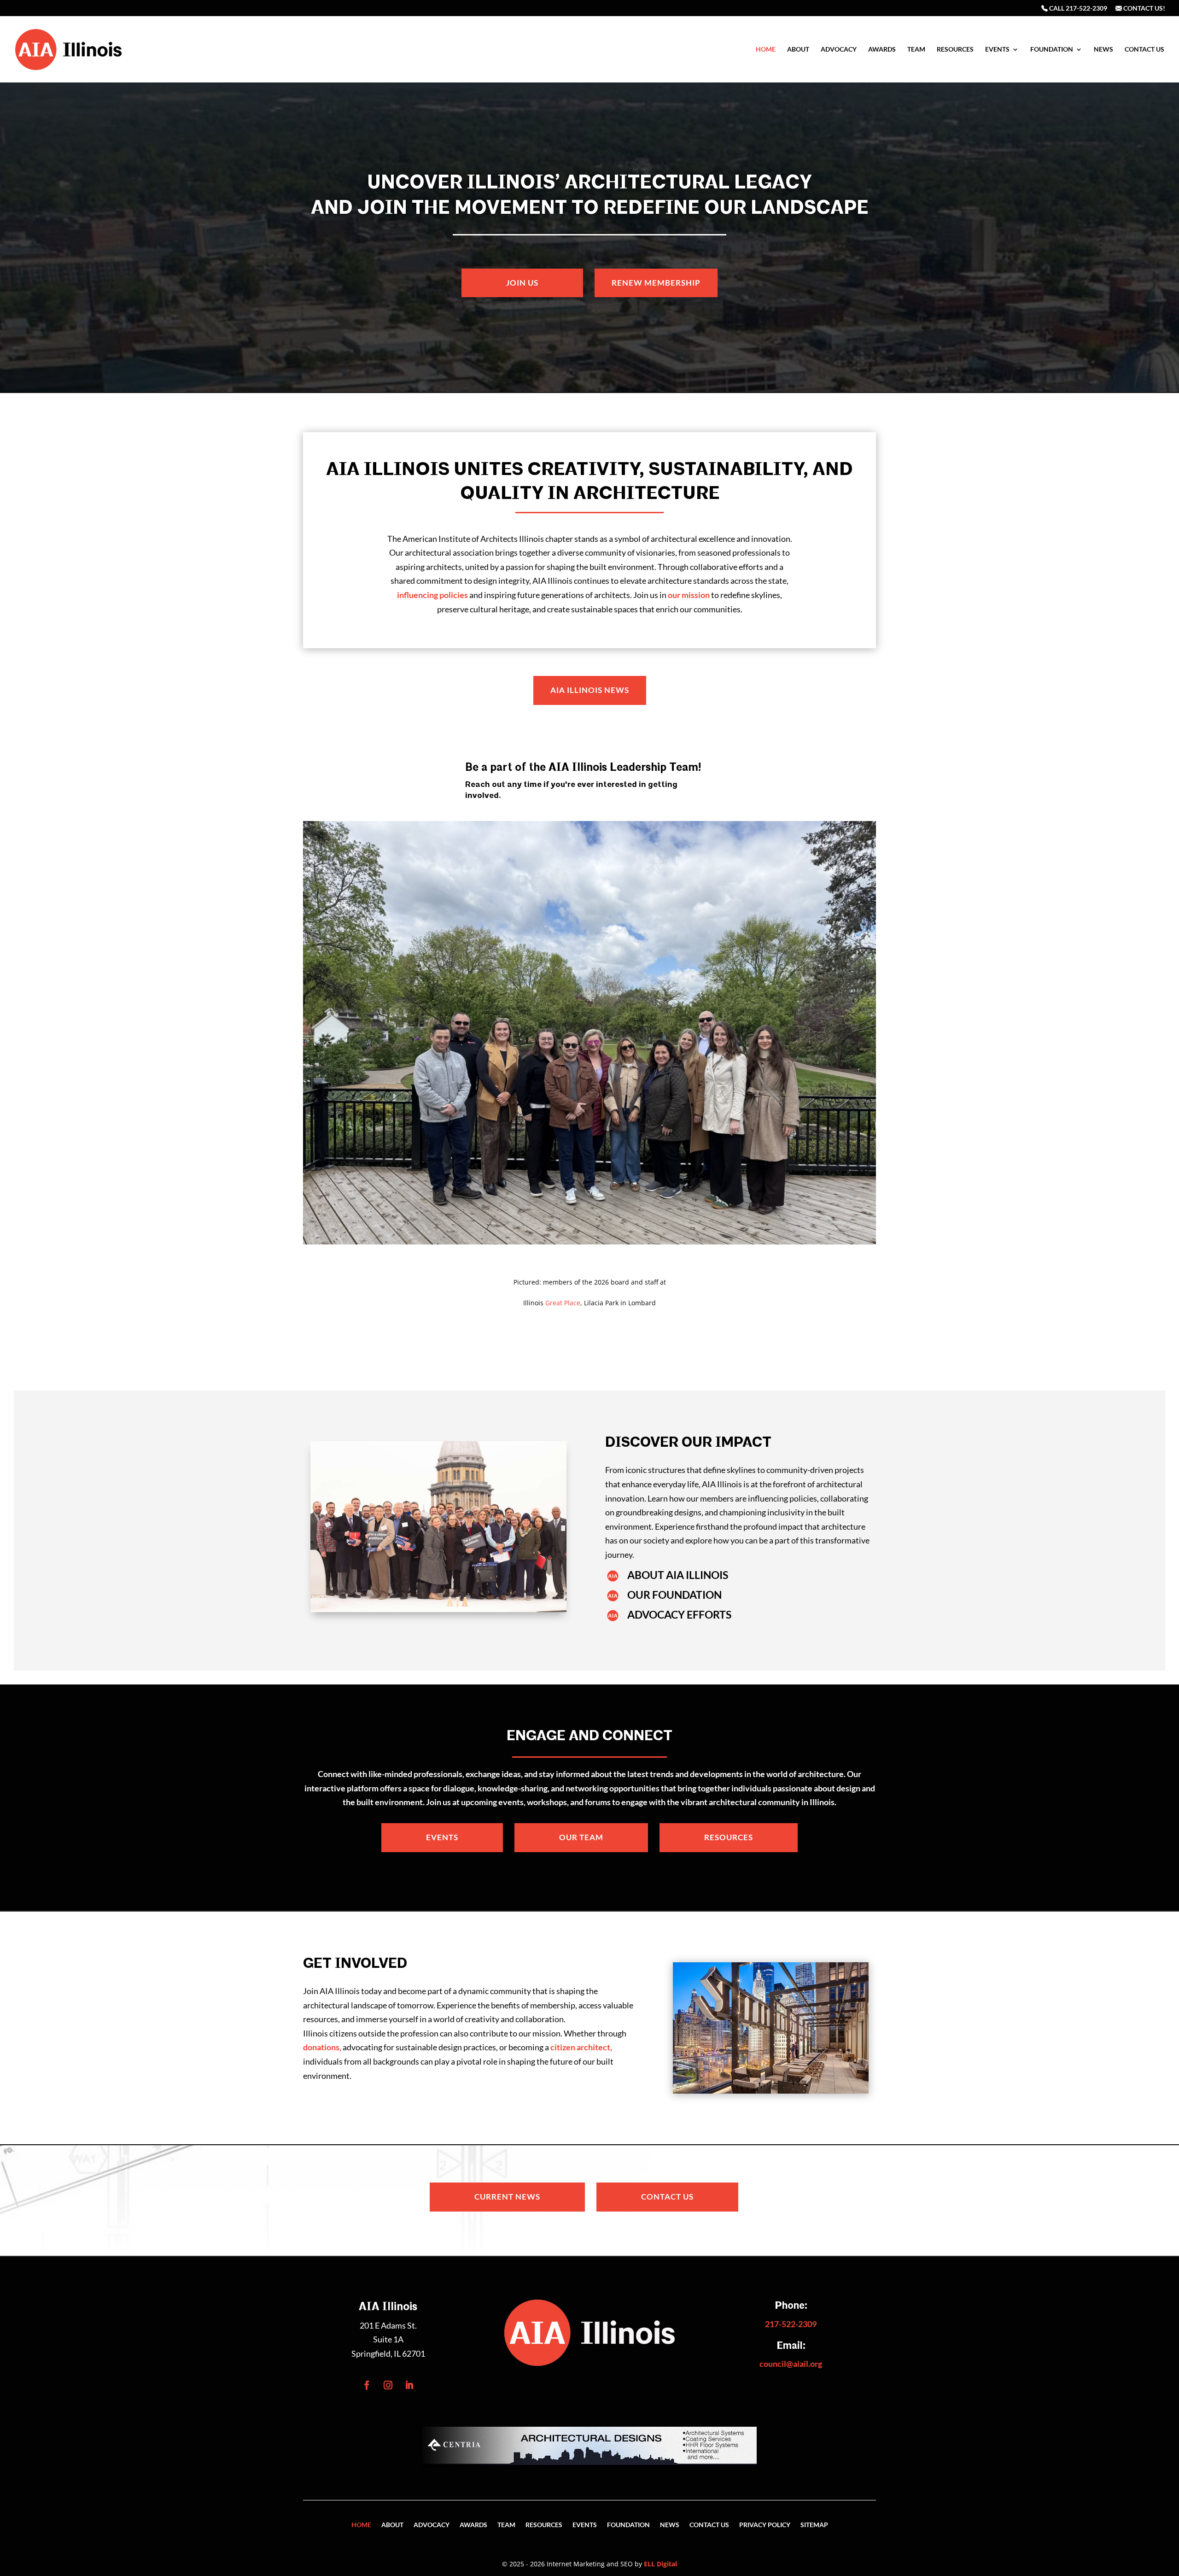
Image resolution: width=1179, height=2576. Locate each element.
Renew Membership (656, 283)
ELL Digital (660, 2564)
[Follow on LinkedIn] (409, 2385)
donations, (322, 2047)
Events (997, 50)
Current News (507, 2197)
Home (766, 50)
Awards (882, 50)
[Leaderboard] (589, 2465)
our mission (689, 595)
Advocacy (839, 50)
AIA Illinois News (590, 690)
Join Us (522, 283)
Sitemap (814, 2525)
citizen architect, (581, 2047)
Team (916, 50)
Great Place (563, 1303)
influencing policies (432, 595)
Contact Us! (1144, 9)
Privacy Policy (765, 2525)
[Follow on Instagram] (388, 2385)
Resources (955, 50)
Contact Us (1144, 50)
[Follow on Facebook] (367, 2385)
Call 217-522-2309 (1077, 9)
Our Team (581, 1837)
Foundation (1052, 50)
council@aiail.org (791, 2364)
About (798, 50)
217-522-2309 (791, 2324)
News (1103, 50)
